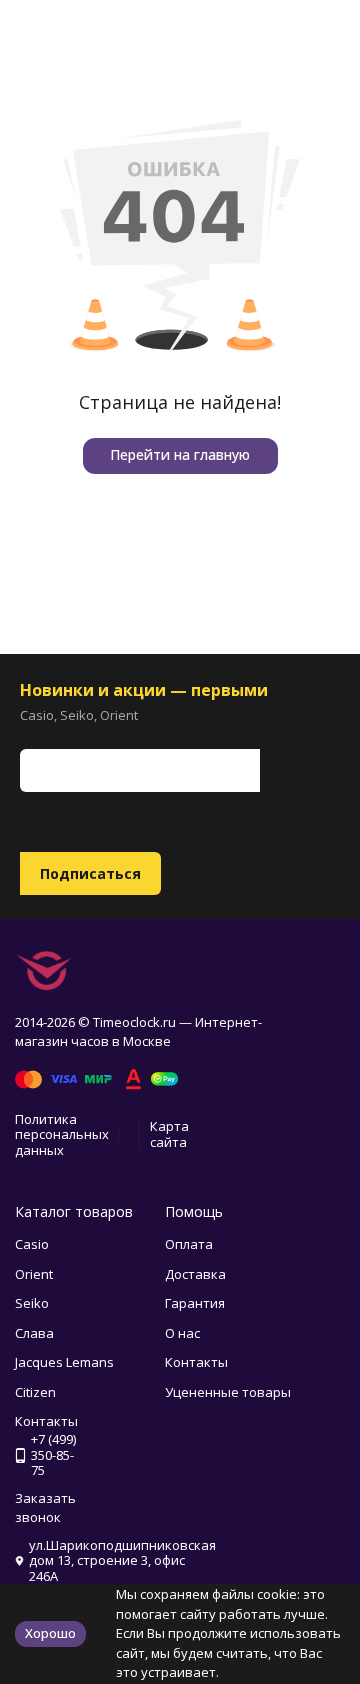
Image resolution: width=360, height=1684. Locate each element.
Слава (34, 1333)
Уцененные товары (228, 1392)
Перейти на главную (180, 454)
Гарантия (195, 1303)
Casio (32, 1244)
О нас (182, 1333)
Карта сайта (169, 1134)
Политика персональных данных (62, 1134)
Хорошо (50, 1633)
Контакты (196, 1362)
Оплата (189, 1244)
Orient (34, 1274)
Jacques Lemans (64, 1362)
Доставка (195, 1274)
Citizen (35, 1392)
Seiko (32, 1303)
